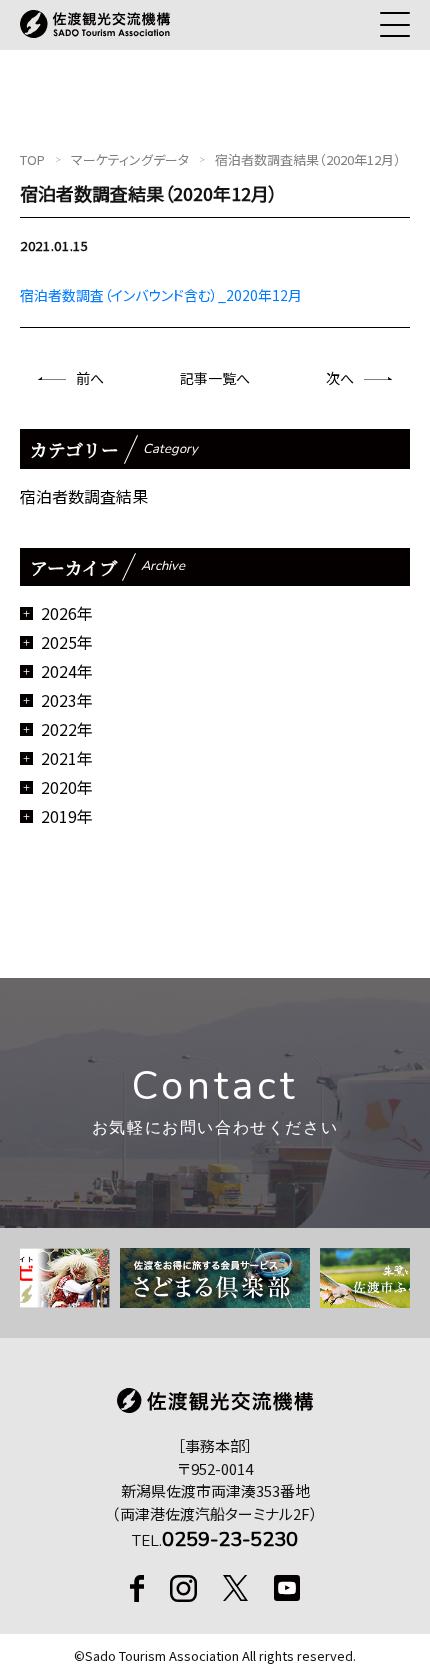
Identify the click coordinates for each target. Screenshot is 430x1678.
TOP (32, 159)
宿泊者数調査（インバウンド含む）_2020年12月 (161, 295)
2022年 (67, 729)
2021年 (67, 758)
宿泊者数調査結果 (84, 496)
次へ (340, 378)
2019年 (67, 816)
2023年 (67, 700)
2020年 (67, 787)
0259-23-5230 (230, 1539)
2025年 (67, 642)
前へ (90, 378)
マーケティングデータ (130, 159)
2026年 (67, 613)
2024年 (67, 671)
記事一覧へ (215, 378)
